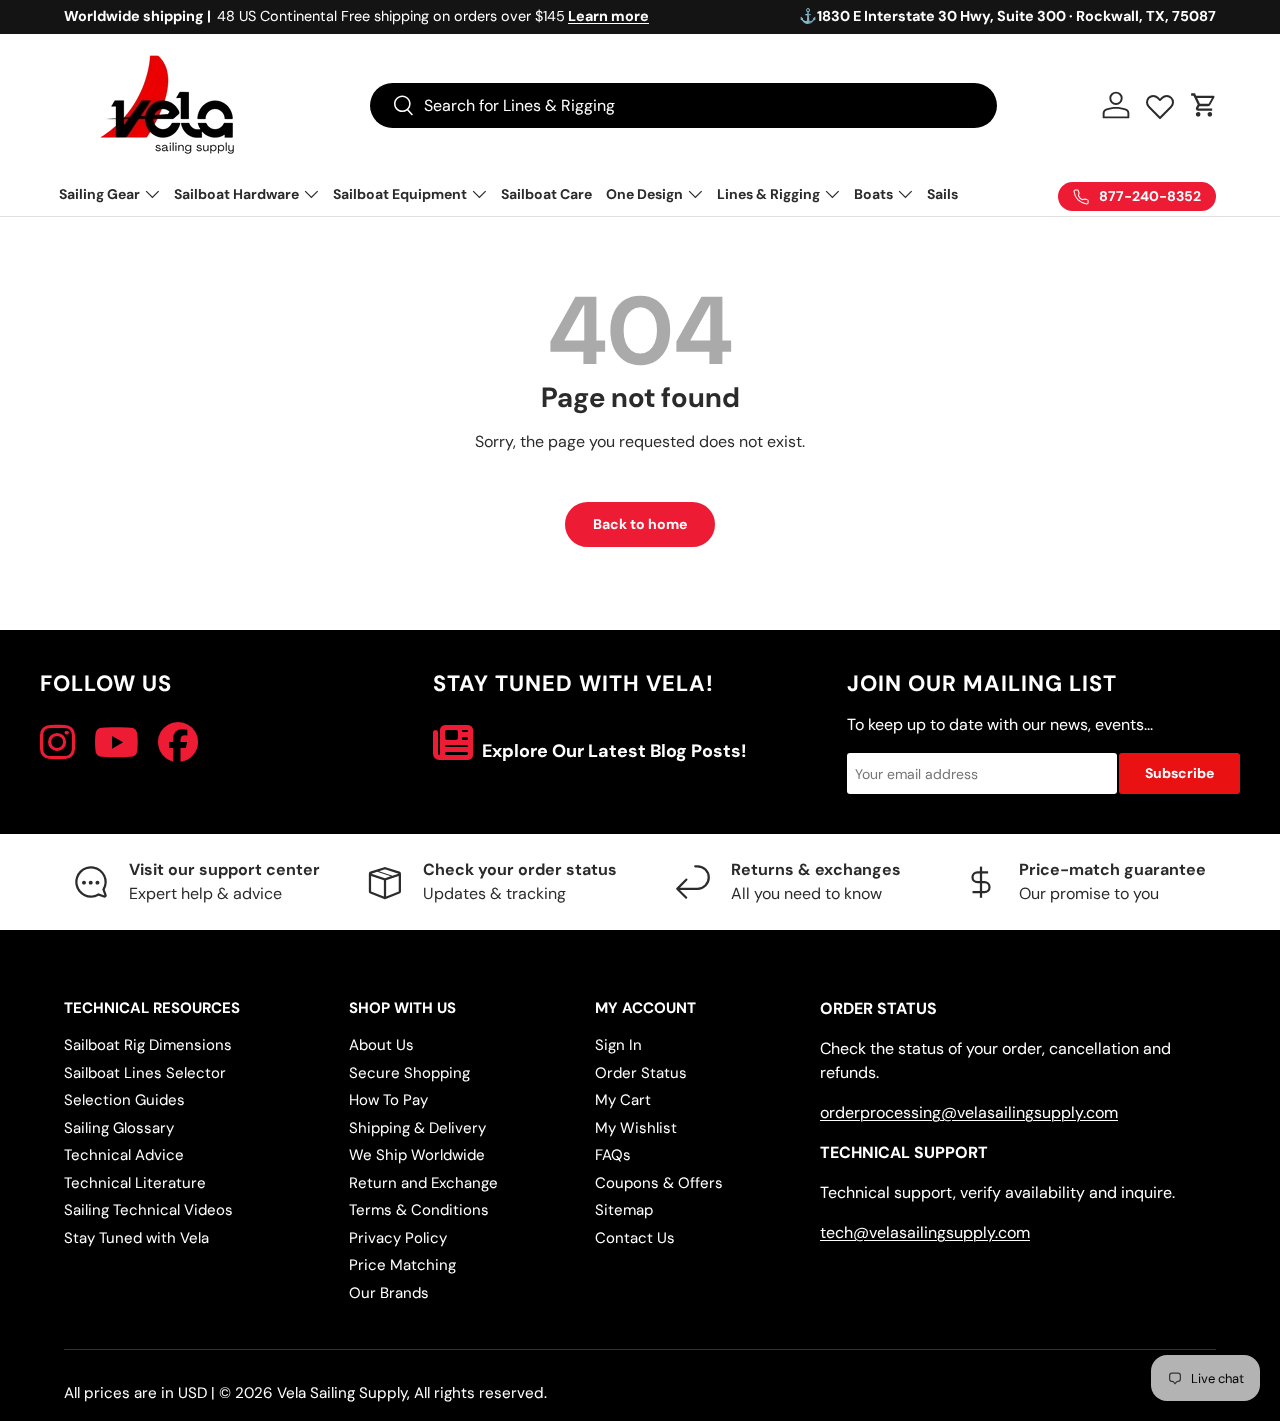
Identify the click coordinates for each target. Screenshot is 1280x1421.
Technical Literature (135, 1183)
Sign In (618, 1045)
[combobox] (683, 105)
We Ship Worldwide (417, 1155)
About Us (381, 1045)
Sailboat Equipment (400, 194)
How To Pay (388, 1100)
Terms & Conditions (419, 1210)
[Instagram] (57, 743)
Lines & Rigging (768, 194)
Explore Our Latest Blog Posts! (612, 751)
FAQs (613, 1155)
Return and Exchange (423, 1183)
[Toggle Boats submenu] (905, 194)
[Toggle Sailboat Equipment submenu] (479, 194)
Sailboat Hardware (236, 194)
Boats (873, 194)
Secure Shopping (409, 1073)
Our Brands (389, 1293)
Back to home (640, 524)
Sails (942, 194)
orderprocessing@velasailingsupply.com (969, 1112)
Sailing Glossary (119, 1128)
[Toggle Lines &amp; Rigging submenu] (832, 194)
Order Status (641, 1073)
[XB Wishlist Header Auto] (1160, 102)
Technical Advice (124, 1155)
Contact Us (635, 1238)
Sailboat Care (546, 194)
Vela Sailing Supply (342, 1393)
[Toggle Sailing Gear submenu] (152, 194)
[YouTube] (116, 743)
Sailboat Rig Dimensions (148, 1045)
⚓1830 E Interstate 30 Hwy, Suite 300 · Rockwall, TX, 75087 (1007, 16)
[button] (1204, 105)
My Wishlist (636, 1128)
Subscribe (1179, 773)
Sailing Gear (99, 194)
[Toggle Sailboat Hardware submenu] (311, 194)
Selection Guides (124, 1100)
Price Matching (402, 1265)
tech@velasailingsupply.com (925, 1232)
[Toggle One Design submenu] (695, 194)
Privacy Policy (398, 1238)
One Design (644, 194)
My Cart (623, 1100)
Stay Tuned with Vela (136, 1238)
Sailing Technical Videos (148, 1210)
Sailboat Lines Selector (145, 1073)
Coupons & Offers (659, 1183)
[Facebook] (178, 743)
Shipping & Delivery (417, 1128)
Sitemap (624, 1210)
